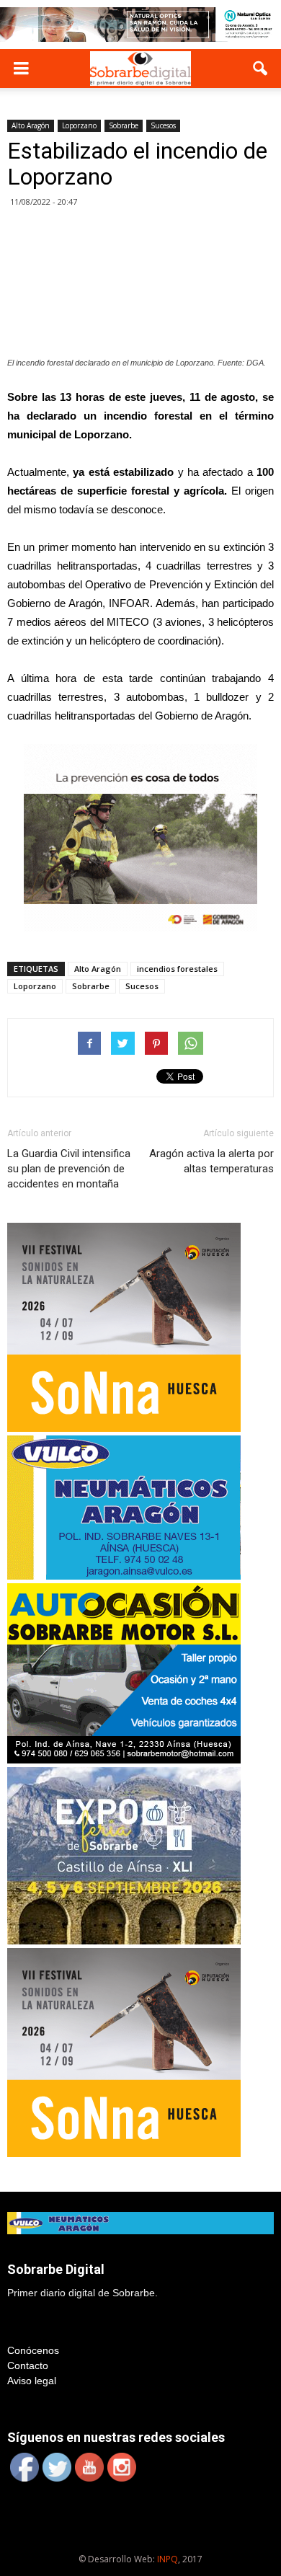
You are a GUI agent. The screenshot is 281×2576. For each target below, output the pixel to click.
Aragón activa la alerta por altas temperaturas (211, 1161)
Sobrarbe (124, 125)
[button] (261, 68)
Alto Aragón (31, 125)
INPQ (168, 2559)
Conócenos (33, 2350)
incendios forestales (177, 969)
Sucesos (163, 125)
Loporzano (79, 125)
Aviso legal (32, 2381)
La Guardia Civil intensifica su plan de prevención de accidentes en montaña (69, 1169)
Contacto (28, 2365)
